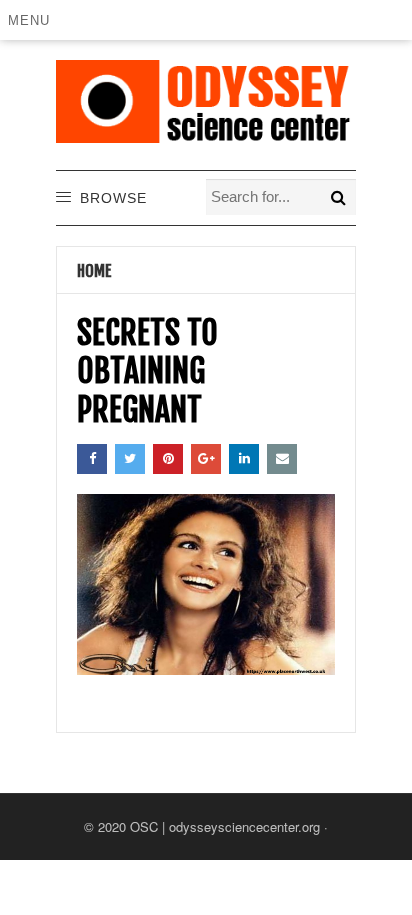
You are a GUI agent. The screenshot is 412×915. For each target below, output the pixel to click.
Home (94, 271)
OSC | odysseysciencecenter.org (225, 826)
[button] (32, 20)
